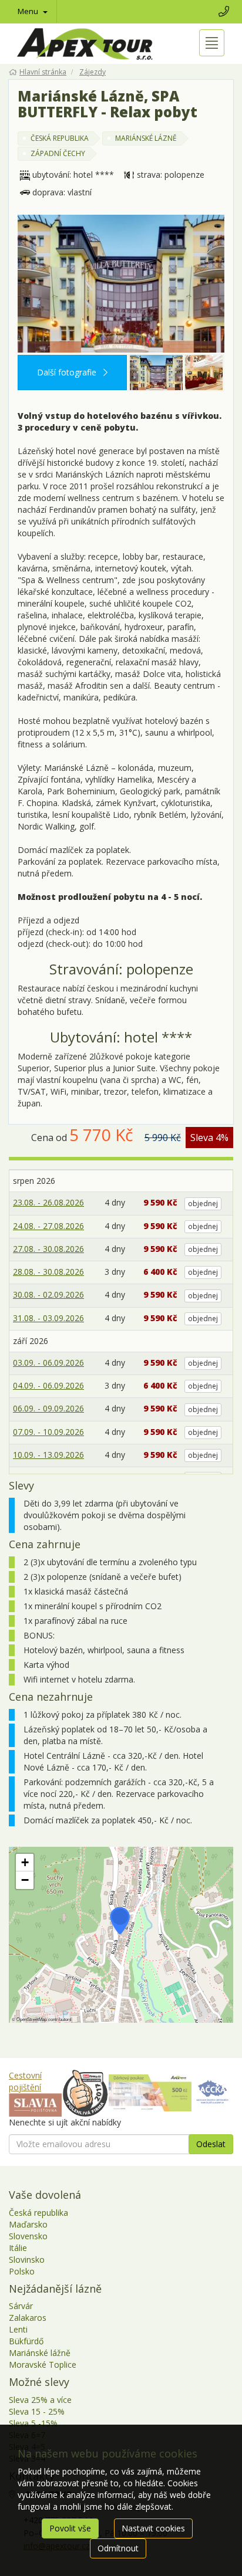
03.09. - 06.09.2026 (48, 1363)
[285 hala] (211, 373)
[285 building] (121, 284)
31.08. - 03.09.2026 (48, 1318)
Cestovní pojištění (25, 2081)
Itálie (18, 2248)
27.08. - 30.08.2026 (48, 1249)
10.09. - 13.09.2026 (48, 1455)
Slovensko (28, 2236)
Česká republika (38, 2213)
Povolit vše (70, 2528)
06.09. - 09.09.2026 (48, 1408)
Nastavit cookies (153, 2528)
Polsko (22, 2271)
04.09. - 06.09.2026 (48, 1385)
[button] (120, 1921)
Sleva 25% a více (40, 2400)
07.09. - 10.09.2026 (48, 1432)
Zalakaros (28, 2318)
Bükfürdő (26, 2341)
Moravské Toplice (43, 2365)
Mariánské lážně (40, 2353)
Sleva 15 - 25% (37, 2411)
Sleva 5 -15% (33, 2423)
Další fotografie (68, 372)
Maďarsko (28, 2224)
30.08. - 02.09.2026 (48, 1294)
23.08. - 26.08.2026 (48, 1202)
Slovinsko (27, 2259)
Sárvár (21, 2306)
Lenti (18, 2329)
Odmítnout (118, 2548)
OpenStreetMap (32, 2019)
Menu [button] (29, 11)
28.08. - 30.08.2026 (48, 1272)
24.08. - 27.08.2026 (48, 1226)
